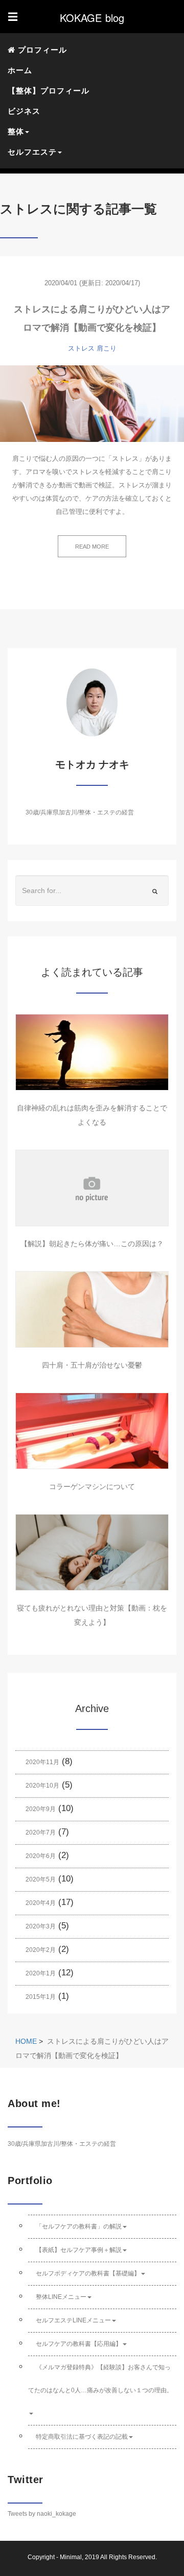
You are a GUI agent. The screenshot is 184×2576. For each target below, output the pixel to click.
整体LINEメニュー (61, 2297)
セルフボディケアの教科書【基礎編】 (88, 2273)
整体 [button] (16, 131)
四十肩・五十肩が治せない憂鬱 (92, 1365)
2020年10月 (42, 1786)
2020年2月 (41, 1950)
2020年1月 (41, 1973)
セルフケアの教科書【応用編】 (79, 2344)
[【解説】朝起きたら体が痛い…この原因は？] (92, 1188)
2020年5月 (41, 1879)
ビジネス (24, 111)
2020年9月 (41, 1809)
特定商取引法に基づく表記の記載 (82, 2437)
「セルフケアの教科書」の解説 (79, 2226)
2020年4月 (41, 1903)
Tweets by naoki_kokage (42, 2514)
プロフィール (41, 50)
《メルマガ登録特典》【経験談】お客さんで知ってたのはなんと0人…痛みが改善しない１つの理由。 (100, 2379)
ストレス (81, 348)
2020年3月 (41, 1926)
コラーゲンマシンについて (92, 1487)
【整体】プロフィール (49, 91)
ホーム (20, 70)
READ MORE (92, 547)
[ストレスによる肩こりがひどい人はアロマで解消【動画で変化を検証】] (92, 404)
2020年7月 (41, 1832)
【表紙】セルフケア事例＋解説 (79, 2250)
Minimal (71, 2557)
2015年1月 (41, 1997)
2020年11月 (42, 1762)
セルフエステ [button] (32, 152)
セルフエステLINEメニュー (73, 2320)
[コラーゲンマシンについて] (92, 1431)
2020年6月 (41, 1856)
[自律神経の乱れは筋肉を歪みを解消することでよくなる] (92, 1052)
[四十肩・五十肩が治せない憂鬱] (92, 1309)
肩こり (107, 348)
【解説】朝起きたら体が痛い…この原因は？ (92, 1244)
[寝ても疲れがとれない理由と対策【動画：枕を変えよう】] (92, 1552)
